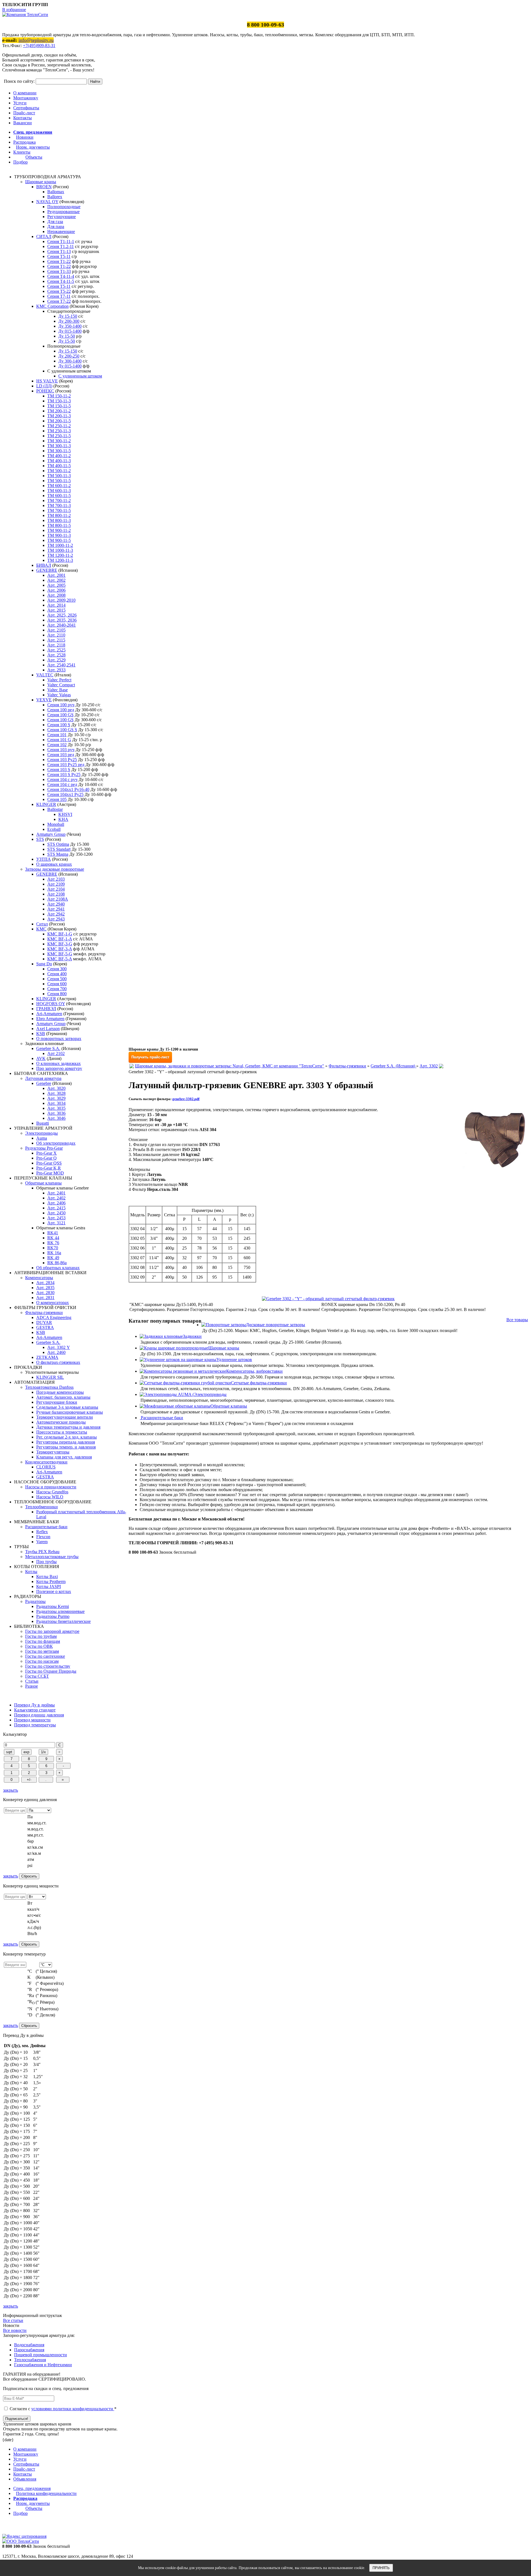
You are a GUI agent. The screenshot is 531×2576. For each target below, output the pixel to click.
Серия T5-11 (59, 256)
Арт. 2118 (56, 645)
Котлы (31, 1572)
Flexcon (43, 1537)
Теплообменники (41, 1507)
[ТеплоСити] (25, 15)
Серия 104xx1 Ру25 (65, 794)
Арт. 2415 (56, 1208)
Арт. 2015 (56, 610)
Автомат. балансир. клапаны (63, 1397)
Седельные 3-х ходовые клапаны (67, 1407)
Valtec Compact (61, 685)
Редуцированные (63, 212)
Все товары (517, 1320)
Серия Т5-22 (59, 291)
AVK (41, 1058)
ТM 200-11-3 (59, 416)
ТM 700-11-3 (59, 505)
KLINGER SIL (50, 1377)
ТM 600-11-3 (59, 491)
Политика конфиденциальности (46, 2493)
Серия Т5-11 (59, 286)
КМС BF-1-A (60, 939)
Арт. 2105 (56, 630)
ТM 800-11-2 (59, 515)
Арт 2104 (56, 889)
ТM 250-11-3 (59, 431)
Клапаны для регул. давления (64, 1457)
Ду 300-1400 (70, 361)
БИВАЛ (44, 565)
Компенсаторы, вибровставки (254, 1371)
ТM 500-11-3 (59, 476)
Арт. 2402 (56, 1198)
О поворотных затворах (59, 1039)
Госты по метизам (42, 1651)
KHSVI (65, 814)
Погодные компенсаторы (60, 1392)
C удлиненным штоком (80, 376)
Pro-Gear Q (46, 1158)
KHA (63, 819)
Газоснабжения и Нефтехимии (43, 2365)
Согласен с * (63, 2409)
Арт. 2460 (56, 1352)
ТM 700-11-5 (59, 510)
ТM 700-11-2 (59, 501)
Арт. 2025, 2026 (62, 615)
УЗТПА (44, 859)
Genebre (44, 1083)
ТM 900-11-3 (59, 535)
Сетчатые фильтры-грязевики (259, 1383)
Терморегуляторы (53, 1452)
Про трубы (46, 1562)
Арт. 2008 (56, 595)
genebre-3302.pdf (186, 1099)
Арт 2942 (56, 914)
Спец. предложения (33, 132)
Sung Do (44, 964)
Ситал (42, 924)
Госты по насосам (42, 1661)
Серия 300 (57, 969)
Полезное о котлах (54, 1591)
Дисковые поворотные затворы (275, 1325)
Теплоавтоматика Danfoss (49, 1387)
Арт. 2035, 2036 (62, 620)
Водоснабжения (29, 2345)
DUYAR (44, 1322)
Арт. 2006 (56, 590)
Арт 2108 (56, 894)
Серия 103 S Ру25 (64, 774)
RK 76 (53, 1243)
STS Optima (58, 844)
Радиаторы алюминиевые (60, 1611)
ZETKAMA (47, 1357)
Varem (42, 1542)
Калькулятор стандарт (35, 1710)
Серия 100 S (59, 725)
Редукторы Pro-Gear (44, 1148)
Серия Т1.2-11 (61, 246)
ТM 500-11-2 (59, 471)
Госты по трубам (41, 1636)
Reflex (42, 1532)
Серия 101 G (59, 740)
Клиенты (22, 152)
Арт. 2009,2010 (61, 600)
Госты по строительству (48, 1666)
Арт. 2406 (56, 1203)
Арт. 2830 (45, 1293)
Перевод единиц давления (39, 1715)
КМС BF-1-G (60, 934)
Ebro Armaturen (50, 1019)
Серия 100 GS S (62, 730)
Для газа (55, 222)
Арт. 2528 (56, 655)
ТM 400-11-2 (59, 456)
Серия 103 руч (61, 750)
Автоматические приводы (61, 1422)
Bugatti (43, 1123)
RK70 (53, 1248)
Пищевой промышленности (41, 2355)
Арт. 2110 (56, 635)
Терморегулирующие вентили (65, 1417)
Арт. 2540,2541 (61, 665)
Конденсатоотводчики (46, 1462)
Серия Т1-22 (59, 261)
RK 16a (54, 1253)
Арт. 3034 (56, 1103)
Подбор (20, 162)
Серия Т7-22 (59, 301)
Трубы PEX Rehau (42, 1552)
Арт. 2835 (45, 1288)
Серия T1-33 (59, 271)
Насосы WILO (50, 1497)
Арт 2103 (56, 879)
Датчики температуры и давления (68, 1427)
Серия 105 (57, 799)
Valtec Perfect (59, 680)
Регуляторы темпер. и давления (66, 1447)
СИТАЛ (44, 236)
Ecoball (54, 829)
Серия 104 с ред (62, 784)
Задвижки (192, 1336)
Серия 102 (57, 745)
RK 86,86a (57, 1263)
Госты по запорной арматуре (52, 1631)
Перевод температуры (35, 1725)
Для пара (56, 227)
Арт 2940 (56, 904)
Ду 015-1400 (70, 331)
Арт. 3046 (56, 1118)
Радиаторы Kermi (53, 1606)
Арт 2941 (56, 909)
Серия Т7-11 (59, 296)
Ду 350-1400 (70, 326)
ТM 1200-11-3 (60, 560)
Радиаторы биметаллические (63, 1621)
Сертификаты (26, 108)
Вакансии (23, 123)
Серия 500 (57, 979)
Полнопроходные (64, 207)
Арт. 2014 (56, 605)
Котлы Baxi (47, 1577)
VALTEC (45, 675)
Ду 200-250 (69, 356)
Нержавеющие (61, 232)
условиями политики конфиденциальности (73, 2409)
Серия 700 (57, 989)
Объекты (34, 157)
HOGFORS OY (51, 1004)
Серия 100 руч (61, 705)
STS (40, 839)
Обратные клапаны (43, 1183)
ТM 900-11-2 (59, 530)
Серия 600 (57, 984)
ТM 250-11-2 (59, 426)
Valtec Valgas (59, 695)
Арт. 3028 (56, 1093)
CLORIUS (46, 1467)
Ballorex (55, 197)
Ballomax (56, 192)
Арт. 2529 (56, 660)
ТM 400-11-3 (59, 461)
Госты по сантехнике (45, 1656)
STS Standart (59, 849)
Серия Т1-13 (59, 251)
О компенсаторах (53, 1303)
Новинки (25, 137)
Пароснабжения (29, 2350)
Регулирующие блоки (57, 1402)
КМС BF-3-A (60, 949)
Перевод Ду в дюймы (34, 1705)
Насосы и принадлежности (51, 1487)
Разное (32, 1686)
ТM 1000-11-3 (60, 550)
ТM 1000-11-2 (60, 545)
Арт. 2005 (56, 585)
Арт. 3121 (56, 1223)
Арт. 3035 (56, 1108)
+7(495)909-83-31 (39, 46)
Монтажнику (26, 98)
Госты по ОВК (39, 1646)
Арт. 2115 (56, 640)
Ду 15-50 (67, 336)
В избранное (14, 10)
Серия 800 (57, 994)
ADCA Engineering (54, 1317)
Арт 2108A (58, 899)
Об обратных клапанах (58, 1268)
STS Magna (58, 854)
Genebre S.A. (48, 1048)
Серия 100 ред (61, 710)
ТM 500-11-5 (59, 481)
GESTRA (45, 1327)
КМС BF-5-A (60, 959)
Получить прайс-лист (150, 1057)
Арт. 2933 (56, 670)
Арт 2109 (56, 884)
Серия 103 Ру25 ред (66, 765)
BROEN (44, 187)
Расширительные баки (46, 1527)
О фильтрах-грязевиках (58, 1362)
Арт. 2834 (45, 1283)
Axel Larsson (48, 1029)
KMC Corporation (52, 306)
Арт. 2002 (56, 580)
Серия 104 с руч (62, 779)
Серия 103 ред (61, 755)
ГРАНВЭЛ (46, 1009)
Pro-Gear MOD (50, 1173)
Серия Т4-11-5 (61, 281)
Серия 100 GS (60, 715)
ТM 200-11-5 (59, 421)
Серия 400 (57, 974)
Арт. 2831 (45, 1298)
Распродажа (24, 142)
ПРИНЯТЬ (381, 2568)
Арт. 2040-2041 (62, 625)
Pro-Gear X (46, 1153)
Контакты (23, 118)
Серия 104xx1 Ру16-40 (68, 789)
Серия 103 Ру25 (62, 760)
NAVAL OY (47, 202)
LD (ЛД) (44, 386)
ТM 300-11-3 (59, 446)
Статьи (32, 1681)
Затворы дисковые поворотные (55, 869)
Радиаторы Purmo (53, 1616)
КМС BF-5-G (60, 954)
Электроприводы (41, 1133)
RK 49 (53, 1258)
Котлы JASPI (49, 1586)
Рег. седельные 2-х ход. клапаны (67, 1437)
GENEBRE (47, 570)
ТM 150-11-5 (59, 406)
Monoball (56, 824)
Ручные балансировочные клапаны (70, 1412)
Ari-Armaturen (49, 1014)
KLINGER (46, 804)
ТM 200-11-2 (59, 411)
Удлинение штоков (234, 1360)
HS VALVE (47, 381)
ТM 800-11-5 (59, 525)
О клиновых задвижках (58, 1063)
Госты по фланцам (43, 1641)
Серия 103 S (59, 770)
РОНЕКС (45, 391)
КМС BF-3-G (60, 944)
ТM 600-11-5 (59, 496)
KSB (41, 1034)
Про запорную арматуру (59, 1068)
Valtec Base (58, 690)
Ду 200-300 (69, 321)
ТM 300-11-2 (59, 441)
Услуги (20, 103)
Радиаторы (35, 1601)
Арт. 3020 (56, 1088)
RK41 (53, 1233)
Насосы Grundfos (52, 1492)
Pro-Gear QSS (49, 1163)
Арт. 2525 (56, 650)
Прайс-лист (24, 113)
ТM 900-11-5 (59, 540)
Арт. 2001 (56, 575)
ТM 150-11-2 (59, 396)
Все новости (15, 2330)
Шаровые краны (41, 182)
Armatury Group (51, 834)
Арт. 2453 (56, 1218)
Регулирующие (62, 217)
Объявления (25, 2479)
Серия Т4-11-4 (61, 276)
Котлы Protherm (51, 1581)
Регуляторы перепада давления (66, 1442)
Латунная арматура (43, 1078)
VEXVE (44, 700)
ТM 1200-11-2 (60, 555)
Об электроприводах (56, 1143)
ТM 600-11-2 (59, 486)
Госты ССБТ (37, 1676)
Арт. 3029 (56, 1098)
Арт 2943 (56, 919)
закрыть (11, 1790)
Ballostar (55, 809)
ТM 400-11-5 (59, 466)
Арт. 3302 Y (59, 1347)
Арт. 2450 (56, 1213)
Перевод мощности (32, 1720)
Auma (42, 1138)
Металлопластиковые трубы (52, 1557)
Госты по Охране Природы (51, 1671)
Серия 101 (57, 735)
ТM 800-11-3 (59, 520)
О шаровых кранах (54, 864)
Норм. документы (33, 147)
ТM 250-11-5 (59, 436)
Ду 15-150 (68, 316)
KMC (41, 929)
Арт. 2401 (56, 1193)
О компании (25, 93)
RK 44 (53, 1238)
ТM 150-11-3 (59, 401)
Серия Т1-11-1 (61, 241)
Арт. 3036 (56, 1113)
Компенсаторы (39, 1278)
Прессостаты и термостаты (62, 1432)
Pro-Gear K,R (49, 1168)
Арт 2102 (56, 1053)
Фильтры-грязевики (44, 1312)
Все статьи (13, 2320)
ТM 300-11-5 (59, 451)
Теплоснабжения (30, 2360)
